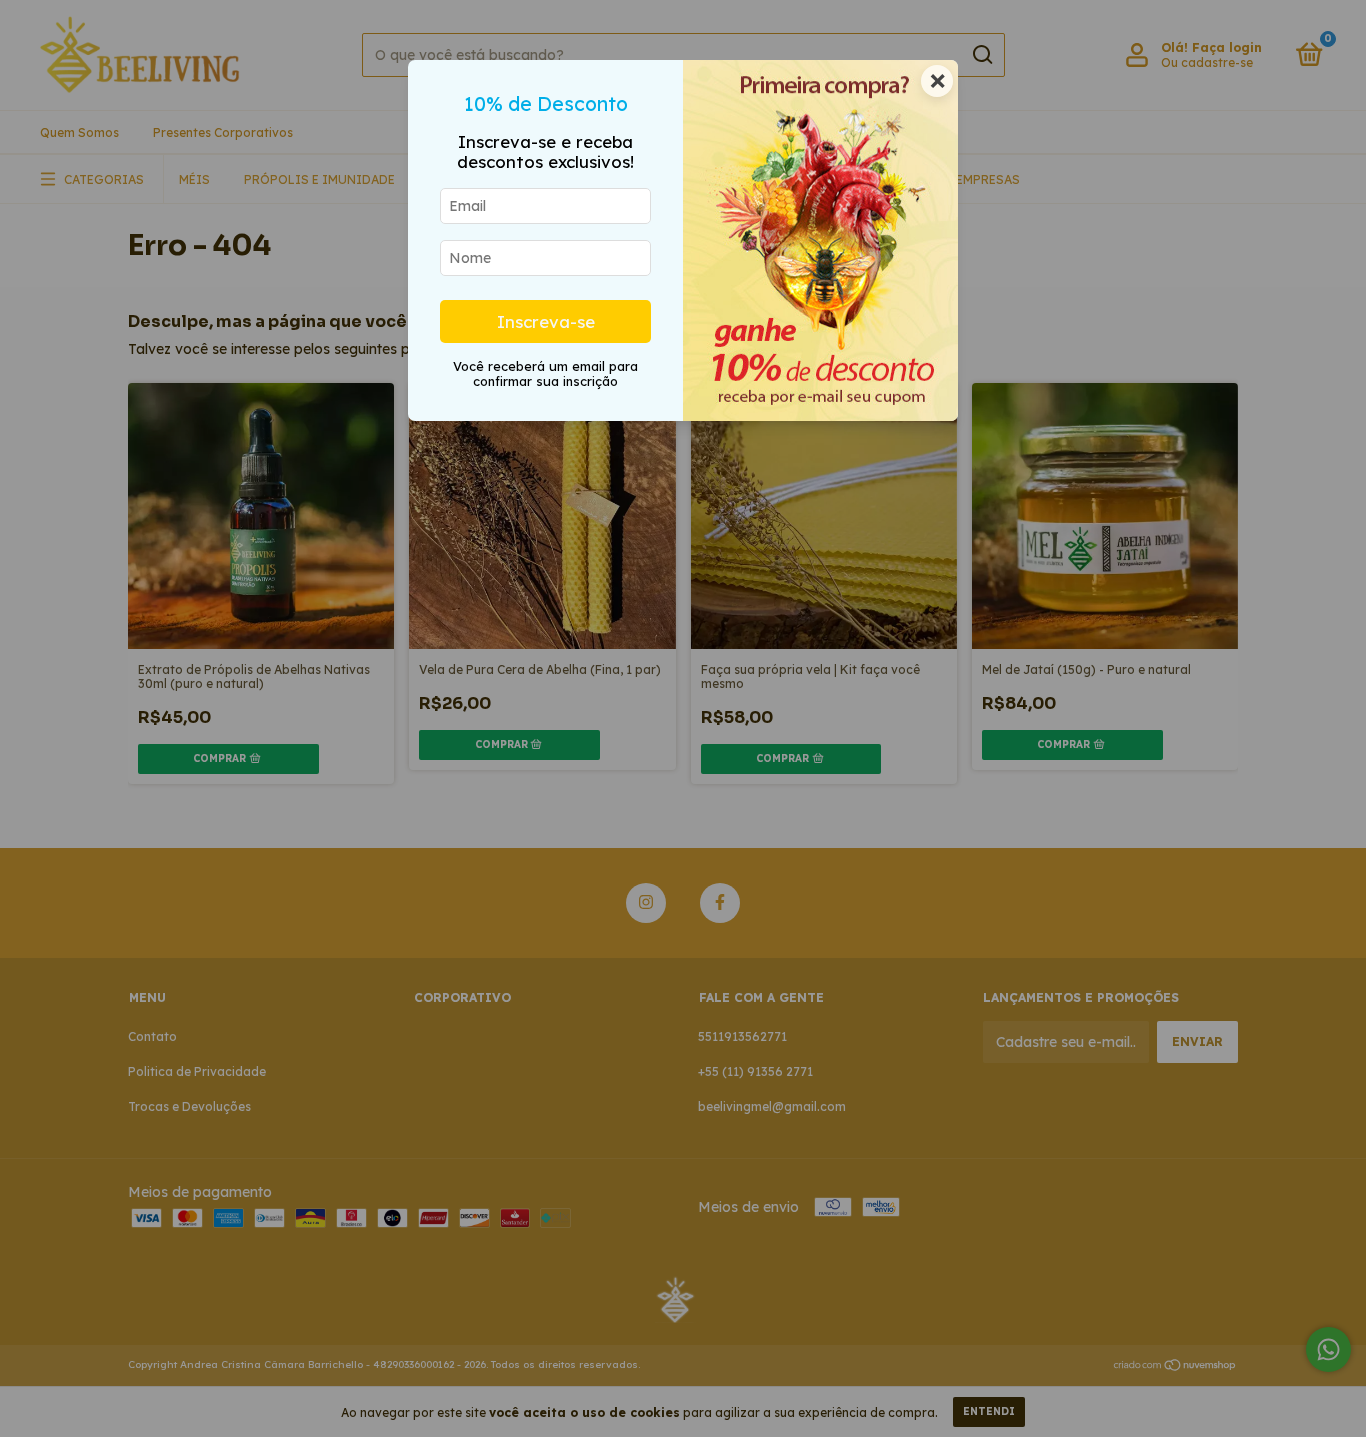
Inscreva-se (546, 321)
